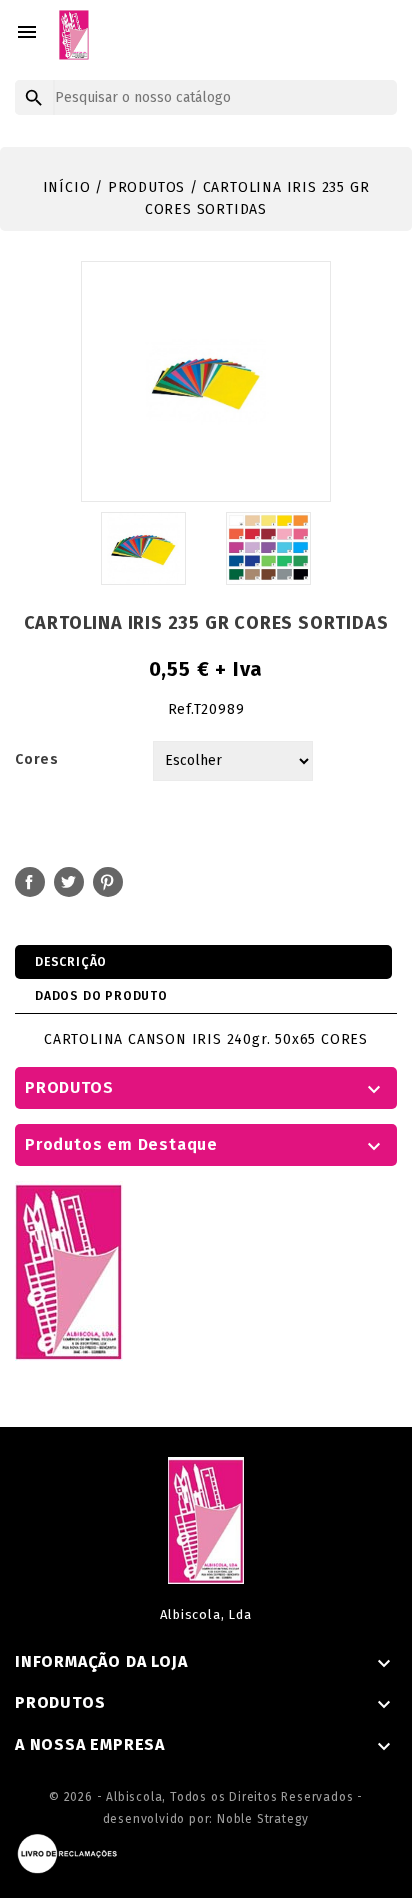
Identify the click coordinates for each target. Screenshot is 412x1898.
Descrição (71, 962)
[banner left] (69, 1270)
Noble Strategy (263, 1819)
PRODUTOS (69, 1087)
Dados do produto (101, 996)
